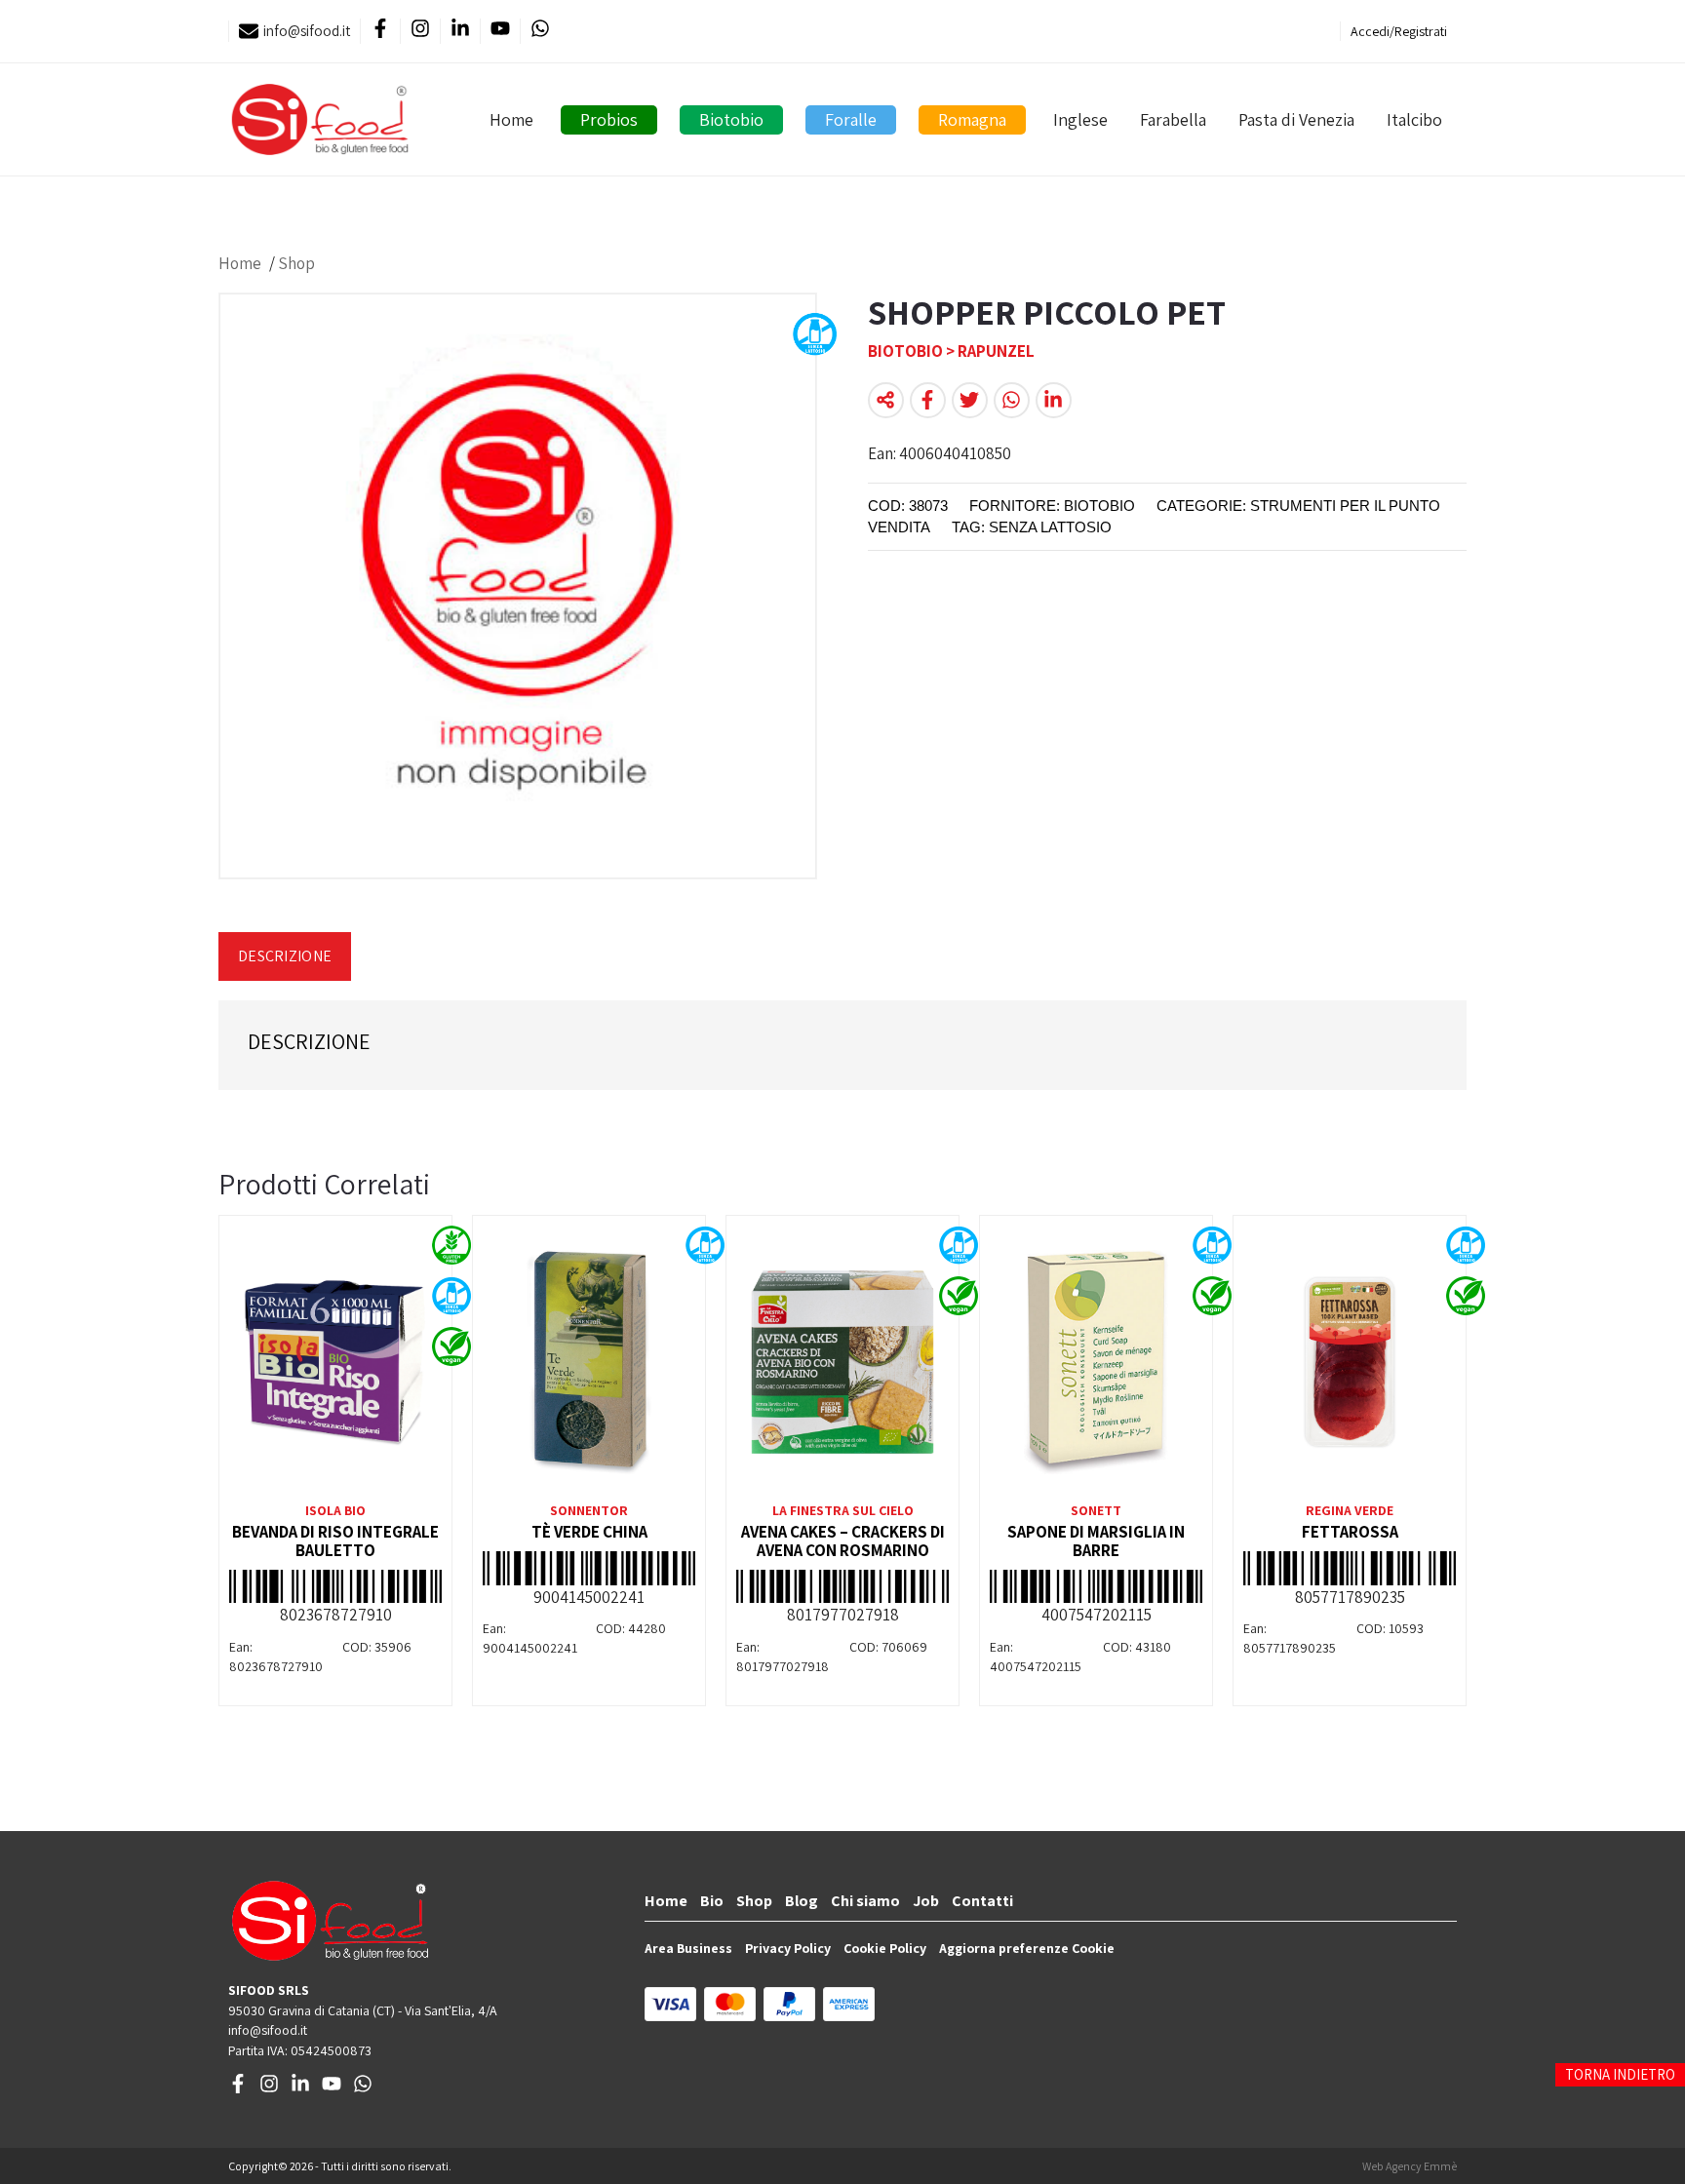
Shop (296, 263)
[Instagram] (420, 32)
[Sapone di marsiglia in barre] (1096, 1362)
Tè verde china (589, 1532)
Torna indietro (1620, 2074)
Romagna (972, 119)
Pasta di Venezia (1296, 119)
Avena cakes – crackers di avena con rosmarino (843, 1541)
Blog (802, 1901)
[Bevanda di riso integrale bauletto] (335, 1362)
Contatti (982, 1901)
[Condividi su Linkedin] (1054, 400)
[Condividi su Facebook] (928, 400)
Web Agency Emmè (1410, 2166)
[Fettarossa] (1350, 1362)
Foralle (851, 119)
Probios (609, 119)
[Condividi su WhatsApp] (1012, 400)
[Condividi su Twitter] (970, 400)
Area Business (688, 1948)
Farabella (1173, 119)
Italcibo (1414, 119)
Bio (712, 1901)
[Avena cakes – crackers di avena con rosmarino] (842, 1362)
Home (511, 119)
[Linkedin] (460, 32)
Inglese (1080, 119)
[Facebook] (380, 32)
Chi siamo (865, 1901)
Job (926, 1901)
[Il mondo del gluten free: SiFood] (320, 119)
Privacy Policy (788, 1948)
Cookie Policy (885, 1948)
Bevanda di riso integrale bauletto (335, 1541)
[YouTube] (500, 32)
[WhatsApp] (540, 32)
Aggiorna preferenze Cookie (1027, 1948)
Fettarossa (1350, 1532)
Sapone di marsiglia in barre (1096, 1541)
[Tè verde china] (589, 1362)
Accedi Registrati (1399, 31)
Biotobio (731, 119)
